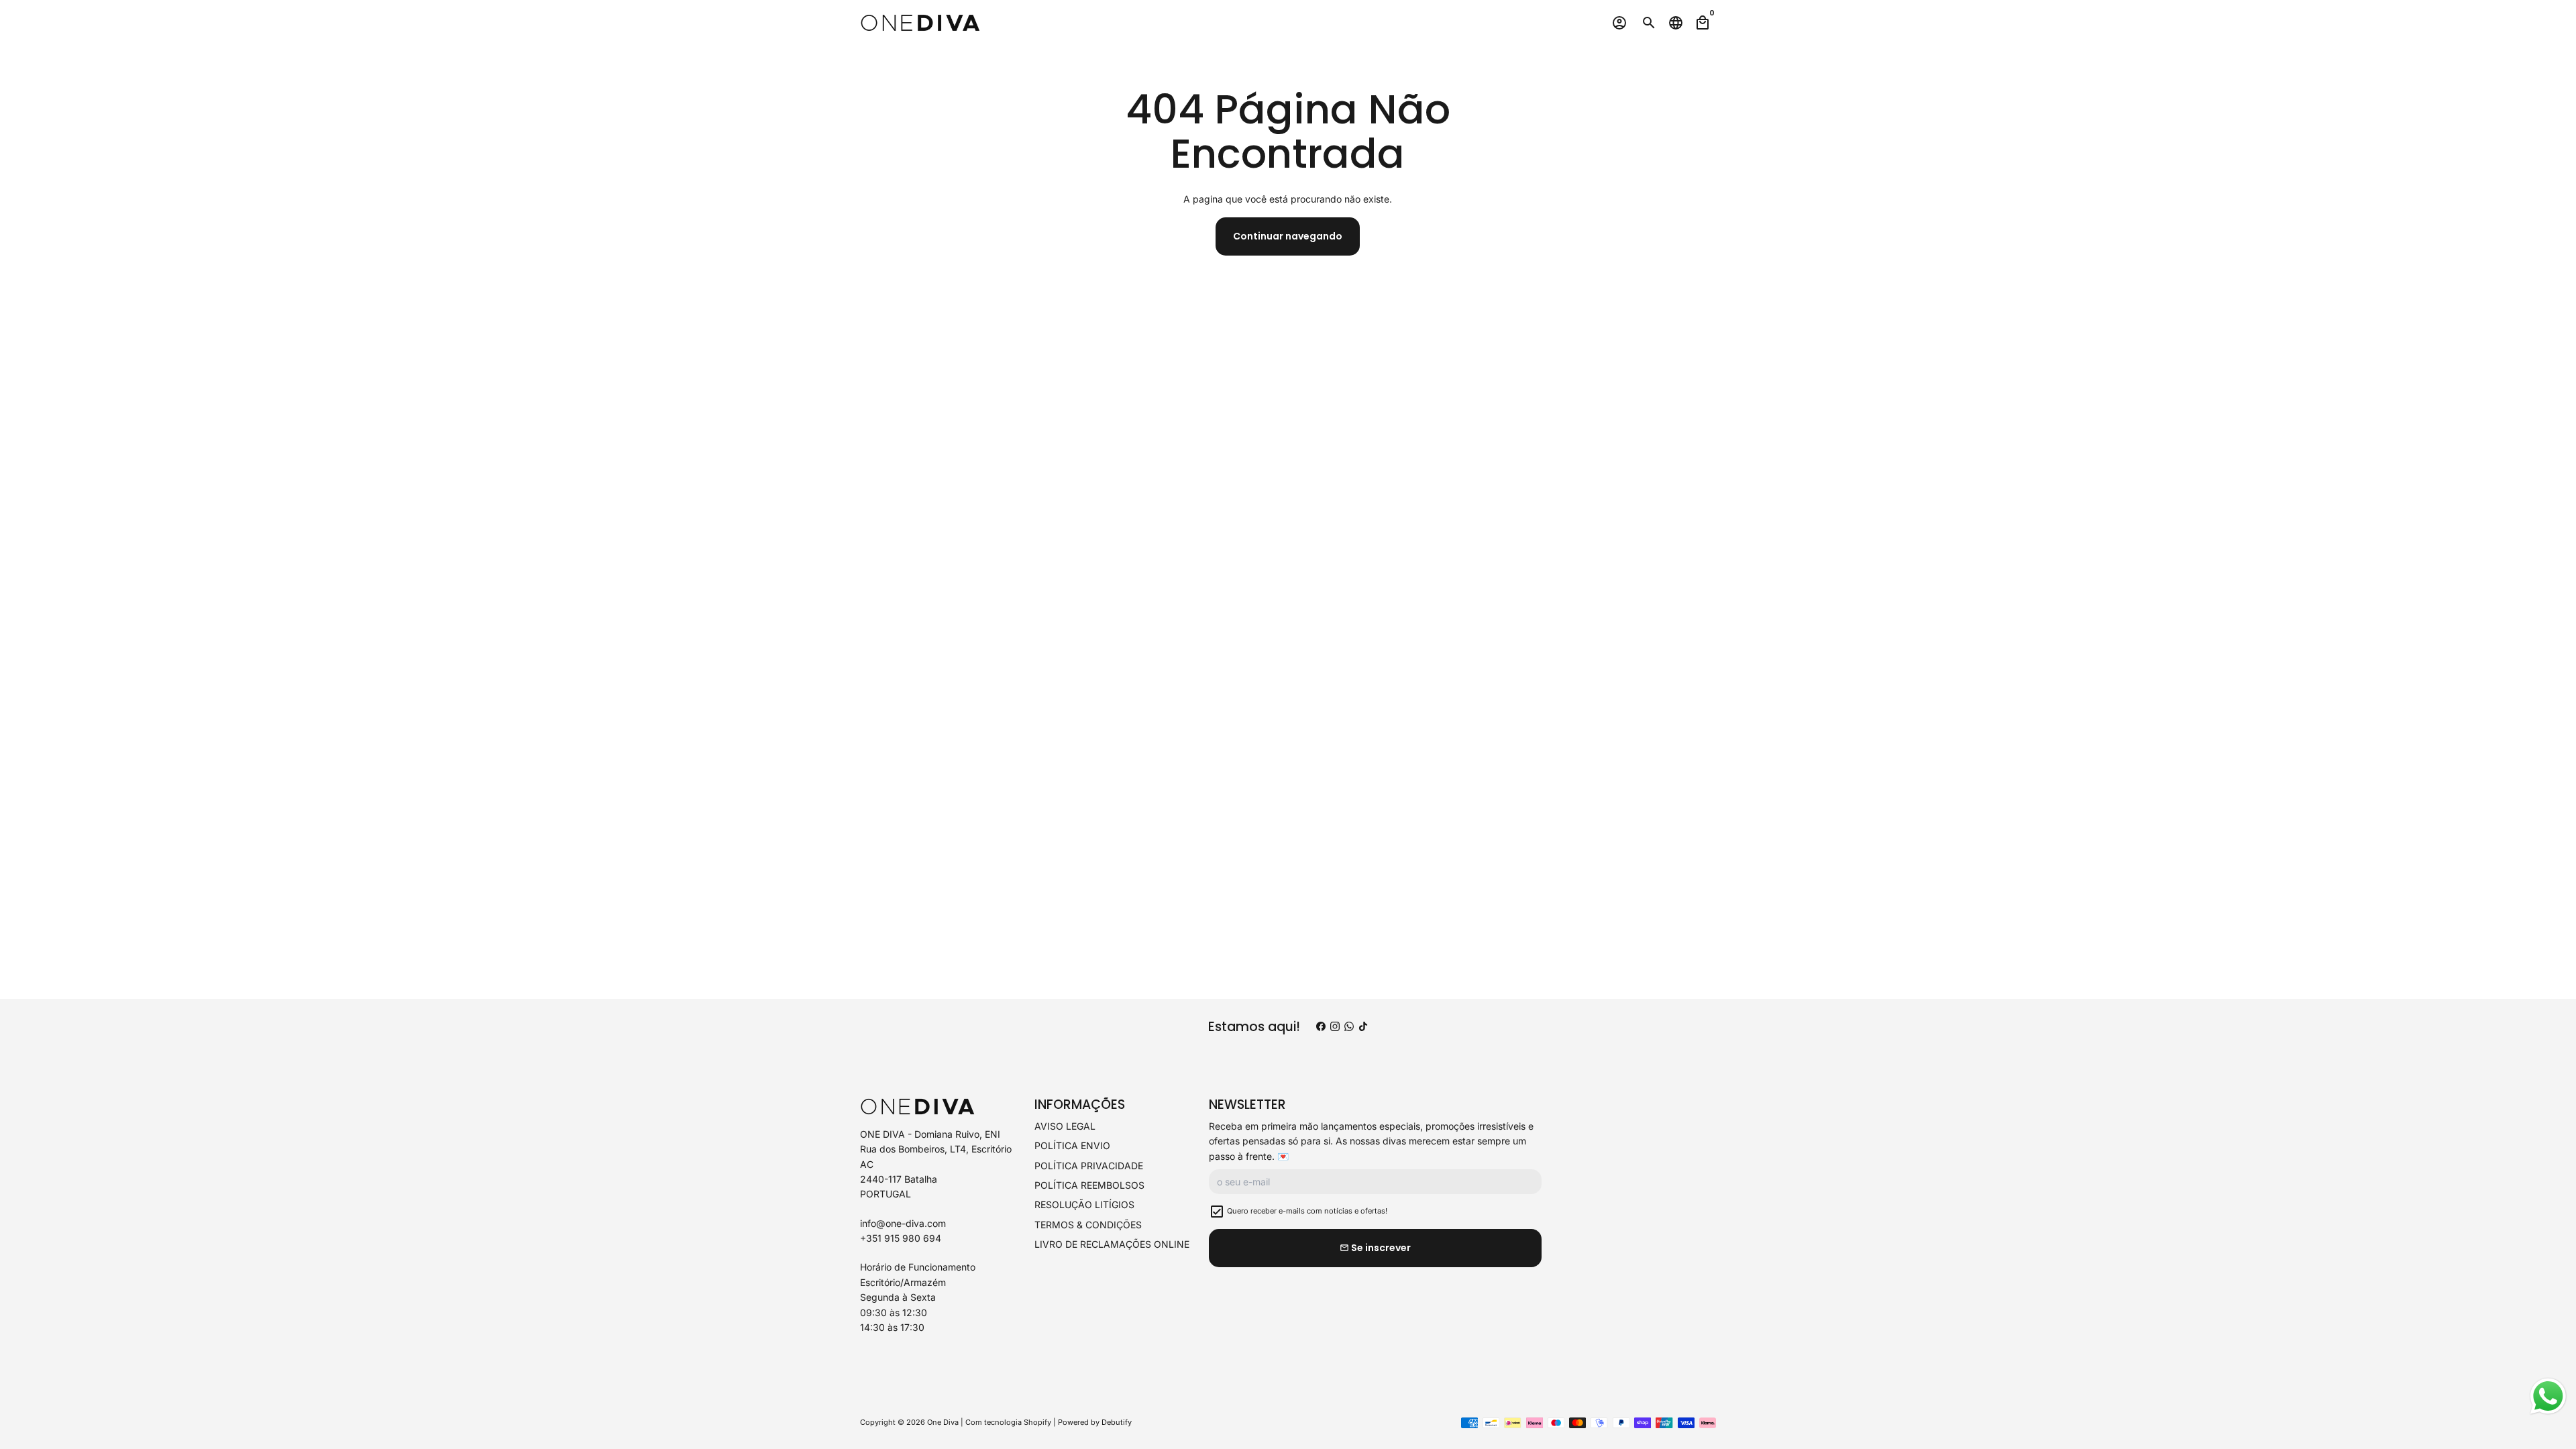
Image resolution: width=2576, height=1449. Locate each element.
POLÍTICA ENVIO (1072, 1145)
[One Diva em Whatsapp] (1349, 1027)
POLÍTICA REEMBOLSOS (1089, 1185)
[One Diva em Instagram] (1335, 1027)
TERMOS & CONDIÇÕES (1088, 1225)
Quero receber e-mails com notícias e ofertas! (1307, 1211)
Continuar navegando (1288, 236)
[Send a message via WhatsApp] (2548, 1396)
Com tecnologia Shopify (1008, 1422)
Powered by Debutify (1095, 1422)
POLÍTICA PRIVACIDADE (1089, 1166)
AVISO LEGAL (1065, 1126)
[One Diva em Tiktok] (1363, 1027)
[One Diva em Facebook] (1321, 1027)
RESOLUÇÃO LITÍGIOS (1084, 1204)
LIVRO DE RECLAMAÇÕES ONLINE (1112, 1244)
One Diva (943, 1422)
